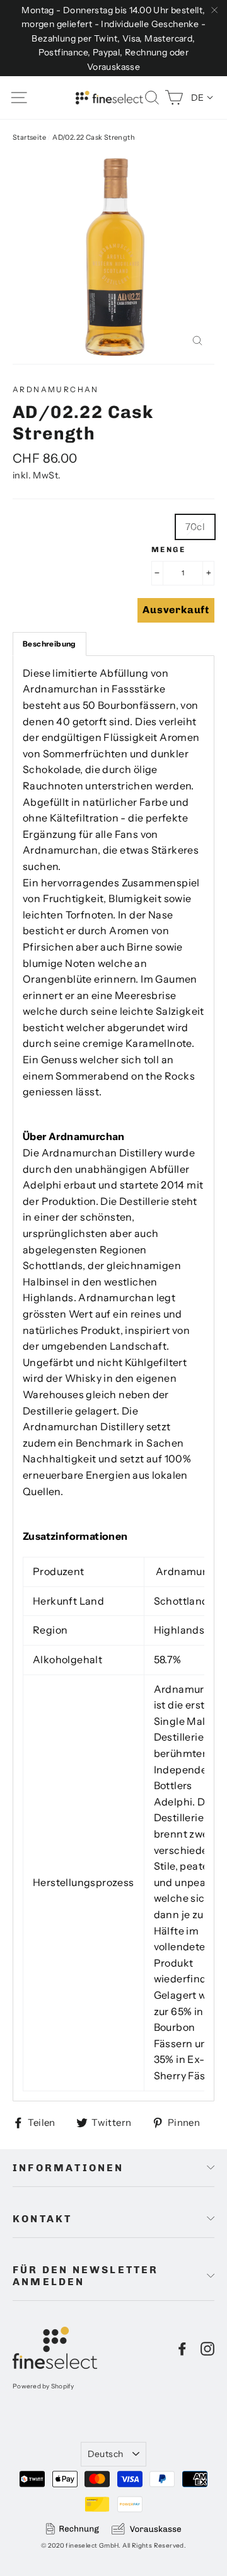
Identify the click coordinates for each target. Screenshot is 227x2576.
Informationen (68, 2168)
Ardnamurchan (56, 389)
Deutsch (105, 2454)
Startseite (29, 137)
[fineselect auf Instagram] (207, 2348)
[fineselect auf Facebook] (182, 2348)
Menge (168, 550)
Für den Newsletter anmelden (86, 2276)
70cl (195, 527)
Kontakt (42, 2219)
